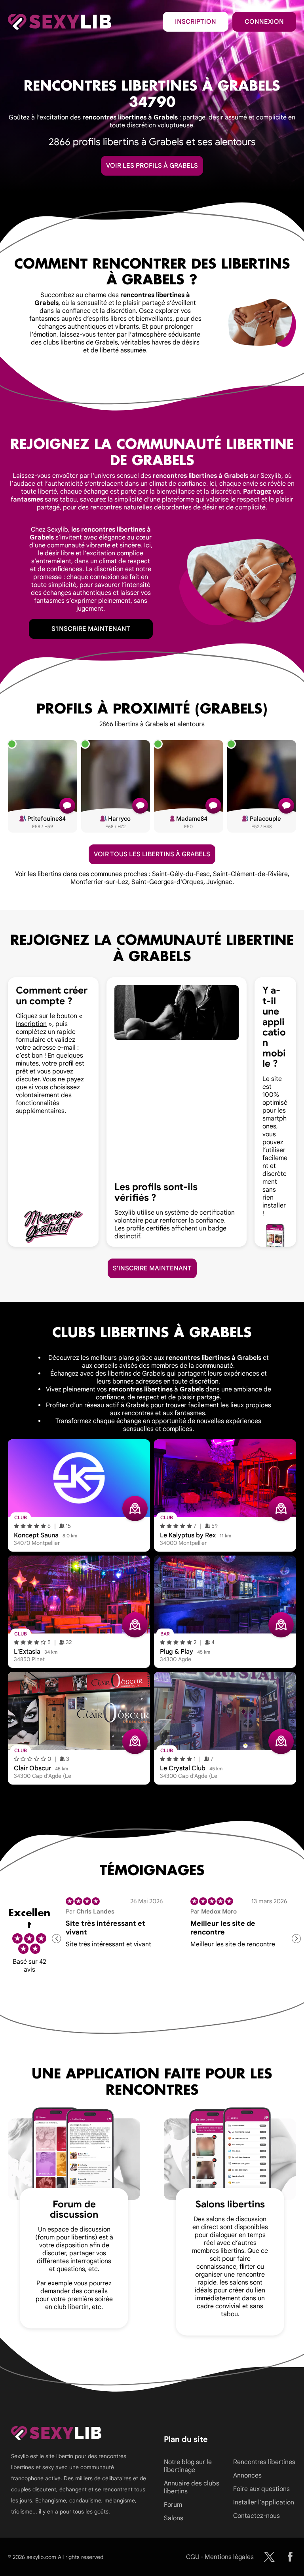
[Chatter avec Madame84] (213, 806)
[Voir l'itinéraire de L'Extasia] (135, 1625)
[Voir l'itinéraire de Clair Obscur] (135, 1741)
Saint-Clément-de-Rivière (250, 874)
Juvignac (219, 882)
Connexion (264, 22)
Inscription (196, 22)
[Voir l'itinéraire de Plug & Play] (281, 1625)
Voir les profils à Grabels (152, 166)
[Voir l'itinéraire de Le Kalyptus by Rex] (281, 1509)
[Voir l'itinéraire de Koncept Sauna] (135, 1509)
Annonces (247, 2476)
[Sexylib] (269, 2557)
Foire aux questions (261, 2489)
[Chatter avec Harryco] (140, 806)
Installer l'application (264, 2502)
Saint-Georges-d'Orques (167, 882)
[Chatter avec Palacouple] (286, 806)
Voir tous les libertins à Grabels (152, 854)
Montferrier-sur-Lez (99, 882)
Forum (173, 2505)
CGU (193, 2557)
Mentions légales (229, 2557)
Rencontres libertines (264, 2462)
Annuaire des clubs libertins (192, 2487)
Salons (174, 2518)
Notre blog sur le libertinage (188, 2466)
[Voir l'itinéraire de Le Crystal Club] (281, 1741)
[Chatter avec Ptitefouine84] (67, 806)
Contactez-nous (256, 2516)
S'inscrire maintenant (91, 629)
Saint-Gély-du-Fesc (181, 874)
